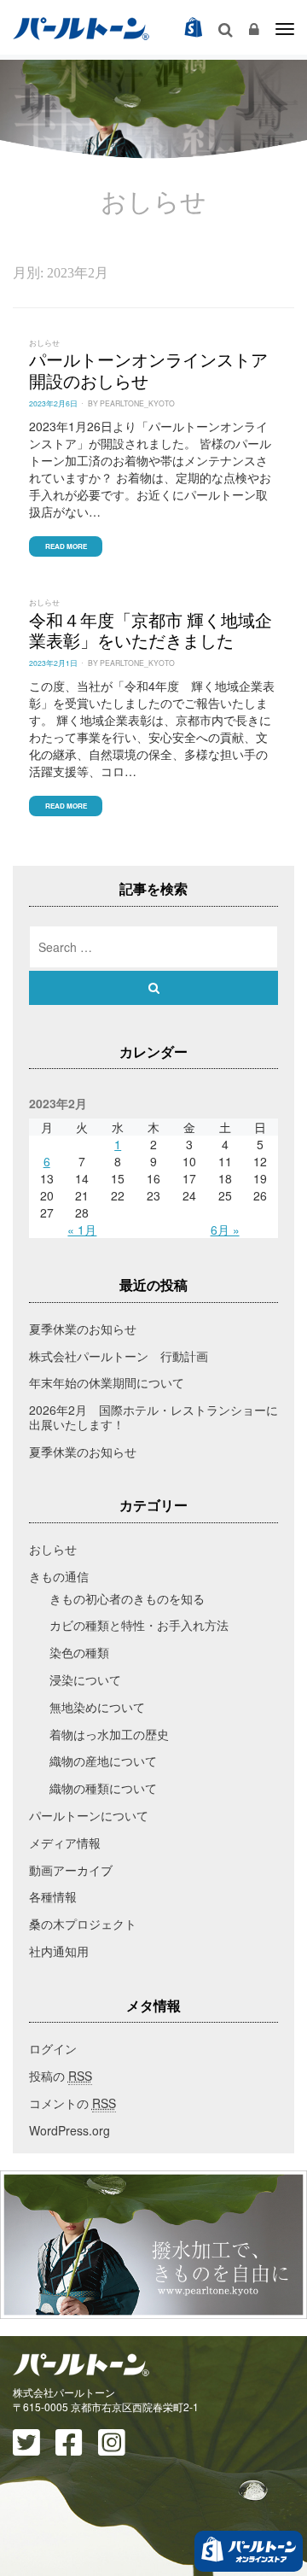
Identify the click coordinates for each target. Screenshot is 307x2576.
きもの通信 (59, 1576)
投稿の (61, 2076)
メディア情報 (65, 1843)
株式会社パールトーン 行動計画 (119, 1356)
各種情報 (53, 1896)
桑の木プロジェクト (83, 1924)
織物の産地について (103, 1761)
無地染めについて (97, 1707)
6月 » (225, 1230)
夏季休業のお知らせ (83, 1329)
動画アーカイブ (71, 1870)
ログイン (53, 2048)
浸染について (85, 1679)
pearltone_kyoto (137, 403)
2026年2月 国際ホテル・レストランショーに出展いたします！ (153, 1417)
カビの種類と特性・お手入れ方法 (139, 1625)
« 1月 (82, 1230)
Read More (66, 546)
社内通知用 (59, 1951)
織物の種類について (103, 1788)
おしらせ (44, 342)
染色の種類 (79, 1652)
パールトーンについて (89, 1815)
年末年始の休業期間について (107, 1382)
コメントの (72, 2103)
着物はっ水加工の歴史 (109, 1734)
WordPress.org (70, 2130)
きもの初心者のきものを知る (127, 1598)
